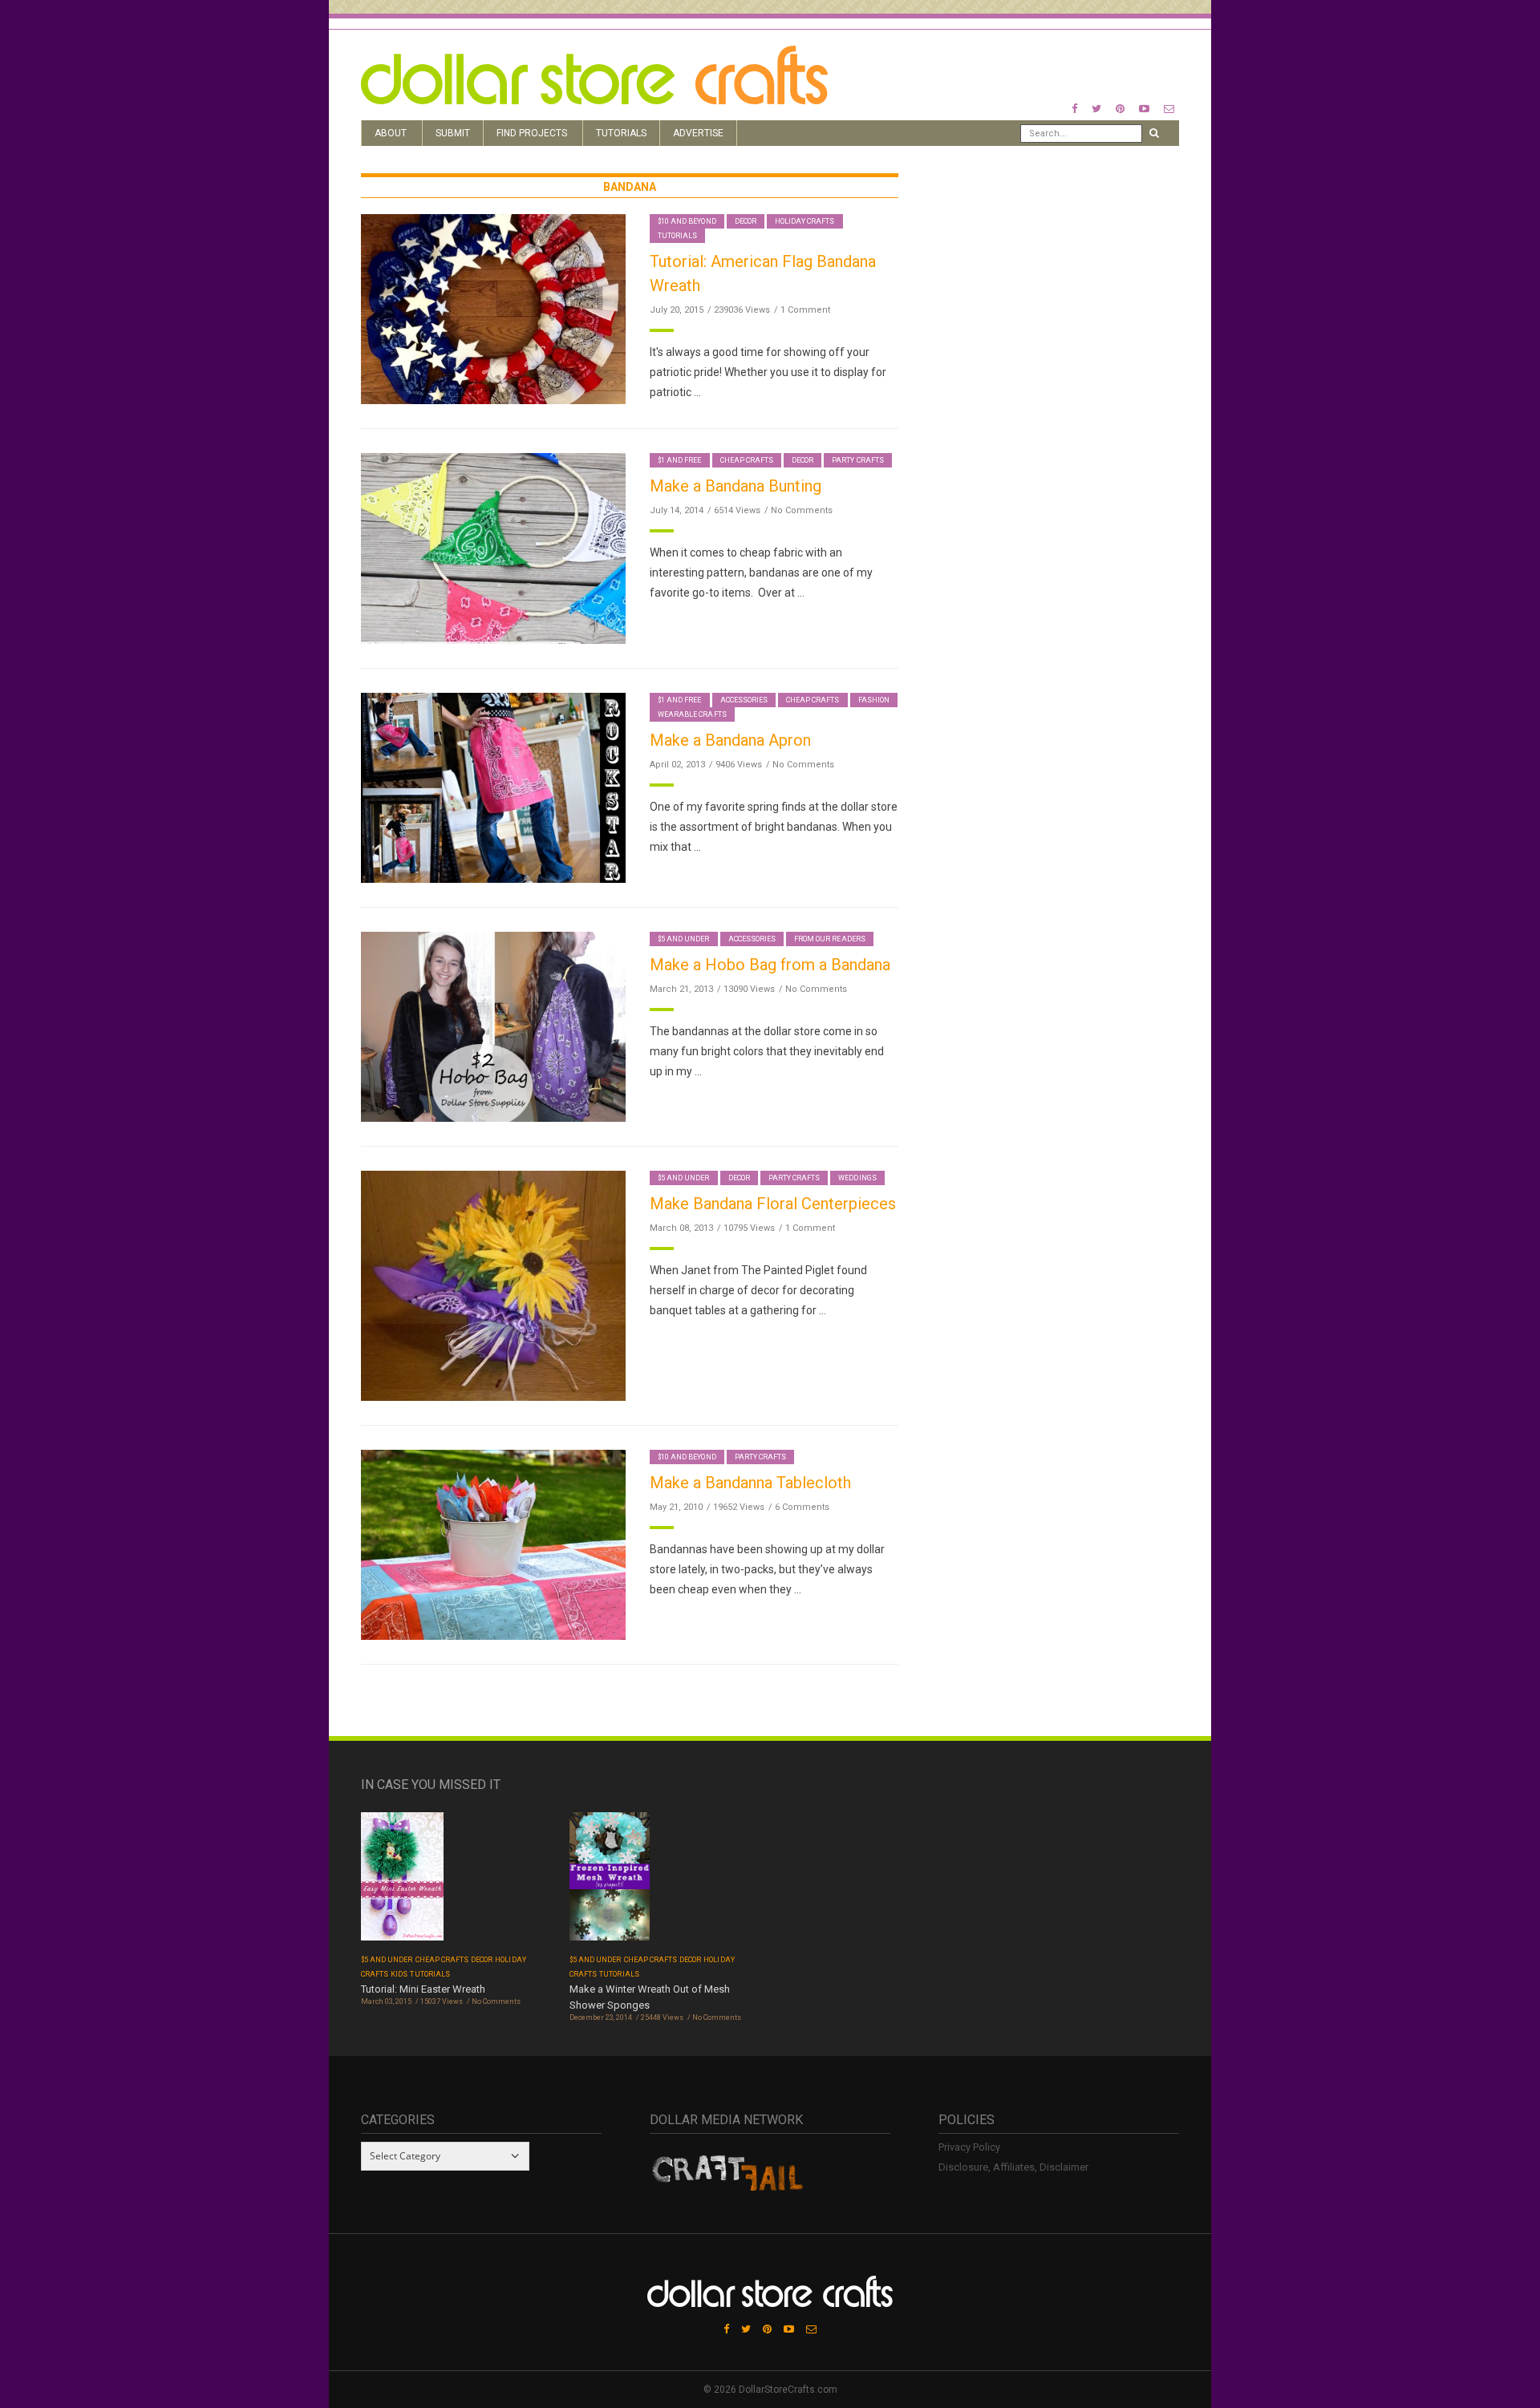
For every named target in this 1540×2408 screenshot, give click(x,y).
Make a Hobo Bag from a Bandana (770, 965)
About (391, 133)
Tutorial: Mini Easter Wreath (423, 1989)
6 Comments (802, 1507)
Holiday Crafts (805, 221)
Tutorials (621, 133)
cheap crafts (747, 460)
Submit (453, 133)
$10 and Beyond (687, 221)
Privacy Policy (969, 2147)
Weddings (857, 1178)
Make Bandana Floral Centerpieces (773, 1204)
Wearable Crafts (692, 714)
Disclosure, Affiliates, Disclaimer (1013, 2167)
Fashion (874, 700)
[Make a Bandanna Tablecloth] (493, 1544)
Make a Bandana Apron (730, 740)
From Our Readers (830, 939)
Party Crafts (858, 460)
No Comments (802, 510)
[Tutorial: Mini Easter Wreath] (402, 1882)
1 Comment (805, 310)
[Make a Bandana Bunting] (493, 547)
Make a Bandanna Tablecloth (750, 1483)
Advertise (698, 133)
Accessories (744, 700)
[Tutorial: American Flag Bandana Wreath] (493, 308)
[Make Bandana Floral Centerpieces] (493, 1285)
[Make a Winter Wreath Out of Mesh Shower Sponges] (610, 1882)
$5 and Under (684, 939)
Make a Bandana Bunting (736, 486)
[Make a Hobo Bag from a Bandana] (493, 1026)
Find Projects (532, 133)
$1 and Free (680, 460)
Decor (746, 221)
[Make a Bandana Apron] (493, 787)
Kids (399, 1974)
